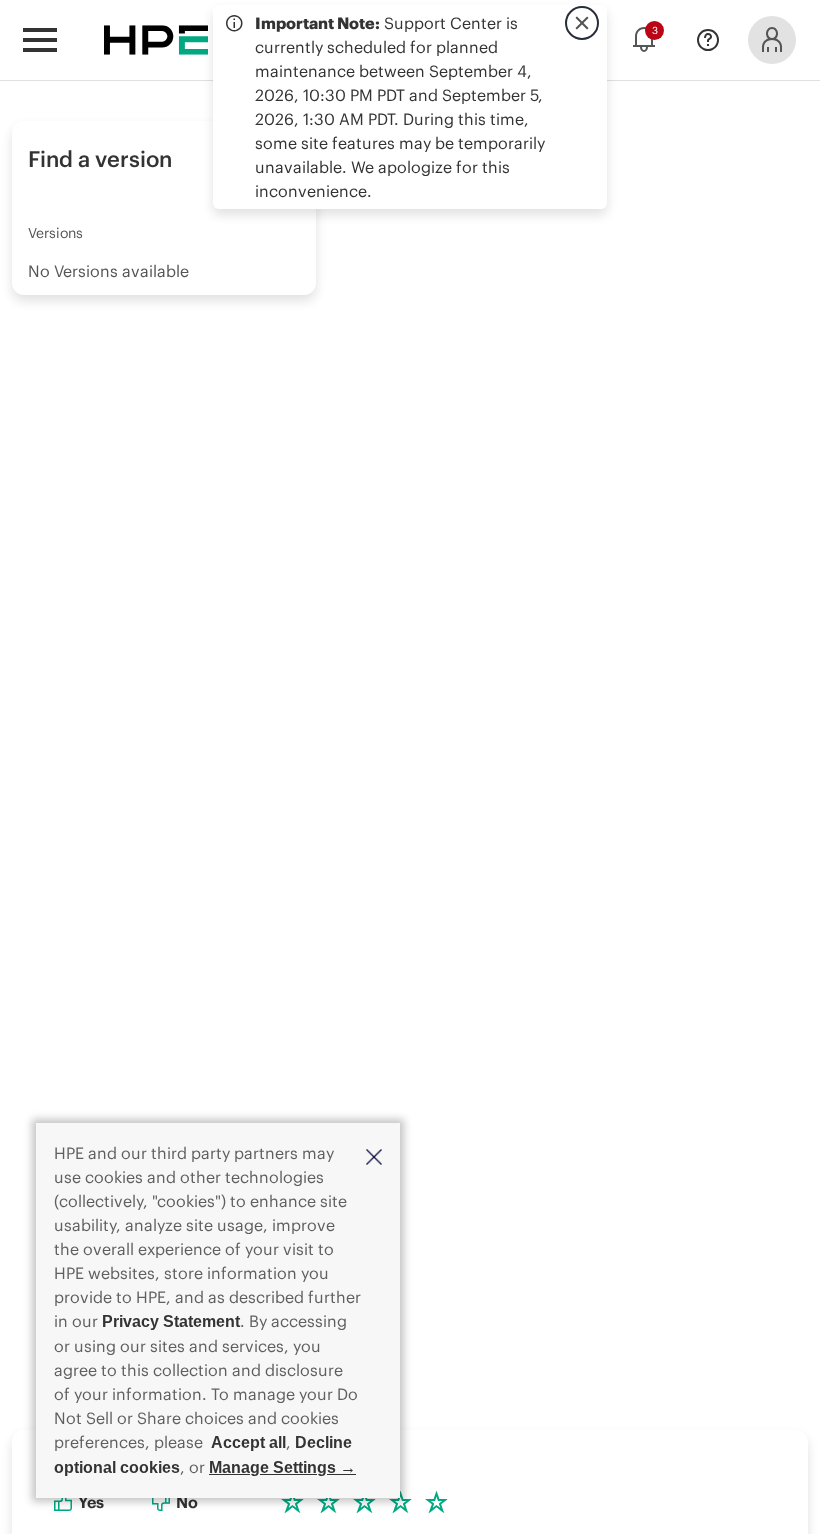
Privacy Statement (171, 1321)
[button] (374, 1155)
